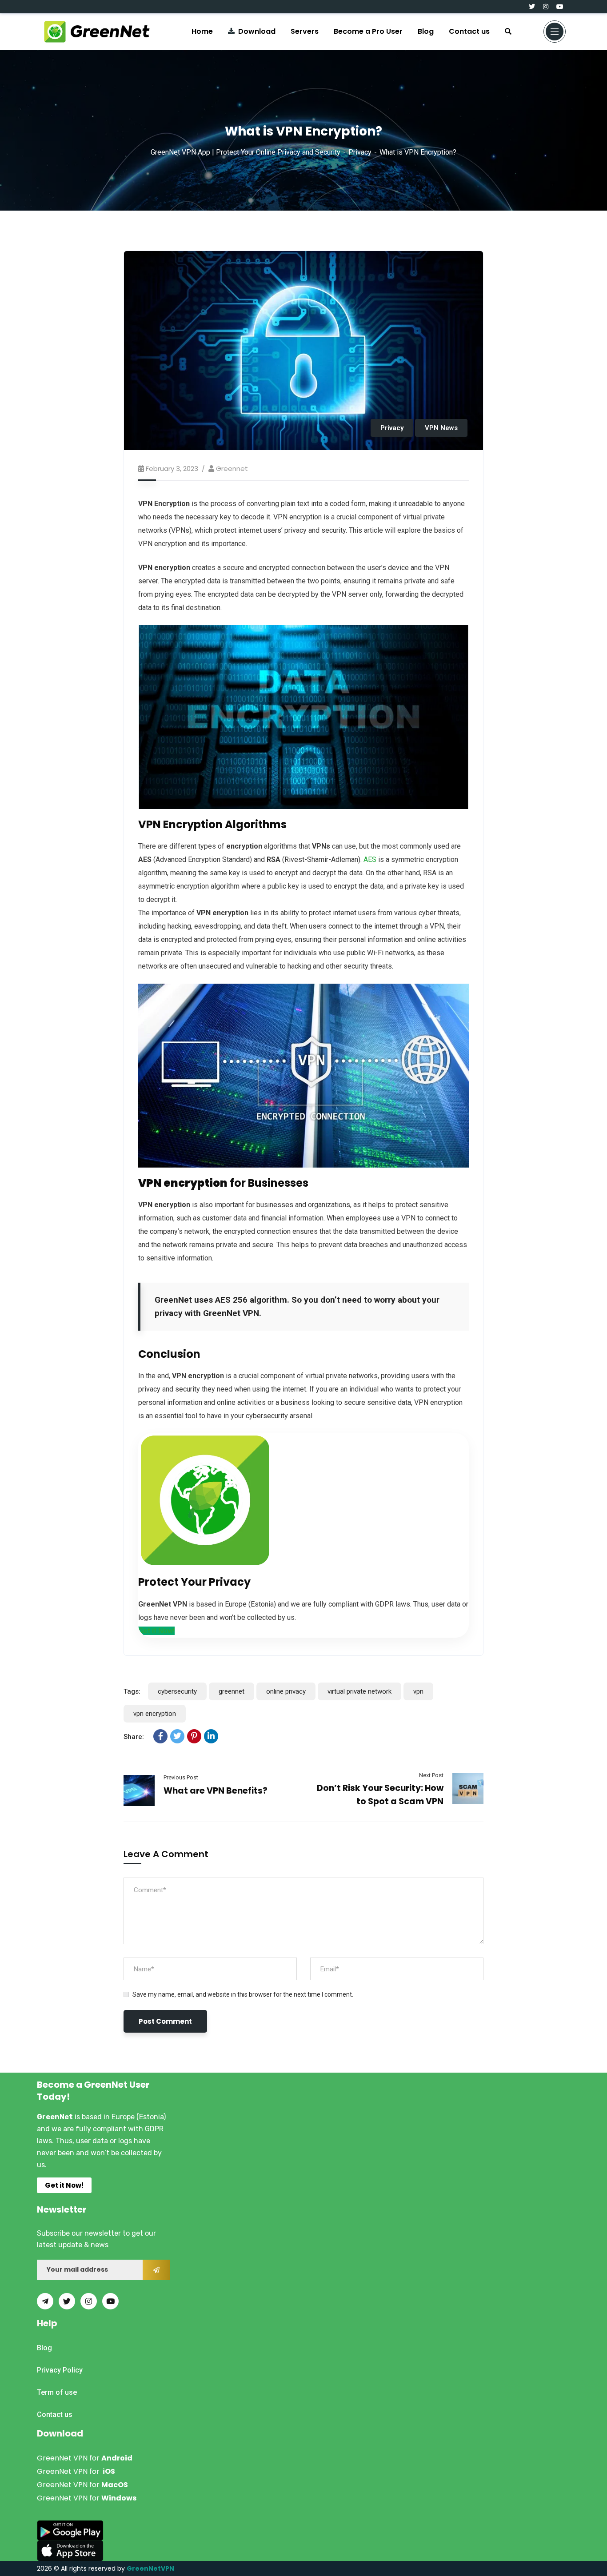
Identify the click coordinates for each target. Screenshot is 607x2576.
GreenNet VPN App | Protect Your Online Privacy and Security (246, 152)
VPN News (441, 428)
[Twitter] (177, 1736)
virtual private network (359, 1691)
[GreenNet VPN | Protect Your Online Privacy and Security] (97, 32)
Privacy (360, 152)
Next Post (431, 1775)
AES (370, 859)
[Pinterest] (194, 1736)
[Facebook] (160, 1736)
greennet (232, 469)
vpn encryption (155, 1714)
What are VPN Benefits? (216, 1791)
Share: (134, 1737)
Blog (426, 31)
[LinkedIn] (211, 1736)
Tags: (132, 1691)
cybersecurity (177, 1691)
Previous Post (181, 1777)
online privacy (286, 1691)
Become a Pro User (368, 31)
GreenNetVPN (150, 2568)
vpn (418, 1691)
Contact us (469, 31)
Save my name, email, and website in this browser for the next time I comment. (243, 1994)
